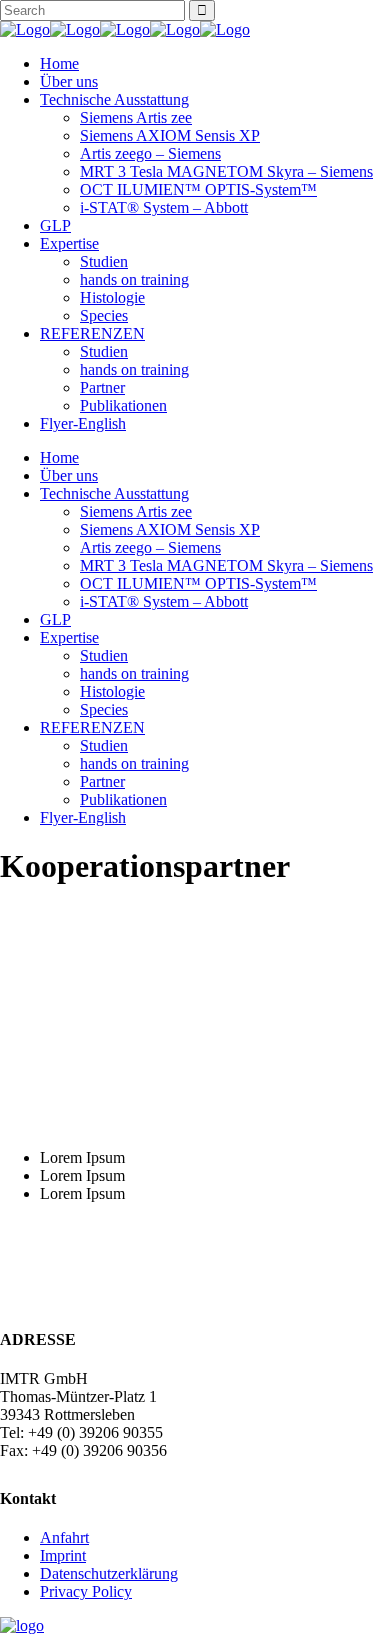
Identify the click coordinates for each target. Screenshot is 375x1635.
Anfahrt (64, 1537)
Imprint (63, 1555)
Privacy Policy (86, 1591)
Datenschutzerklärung (109, 1573)
